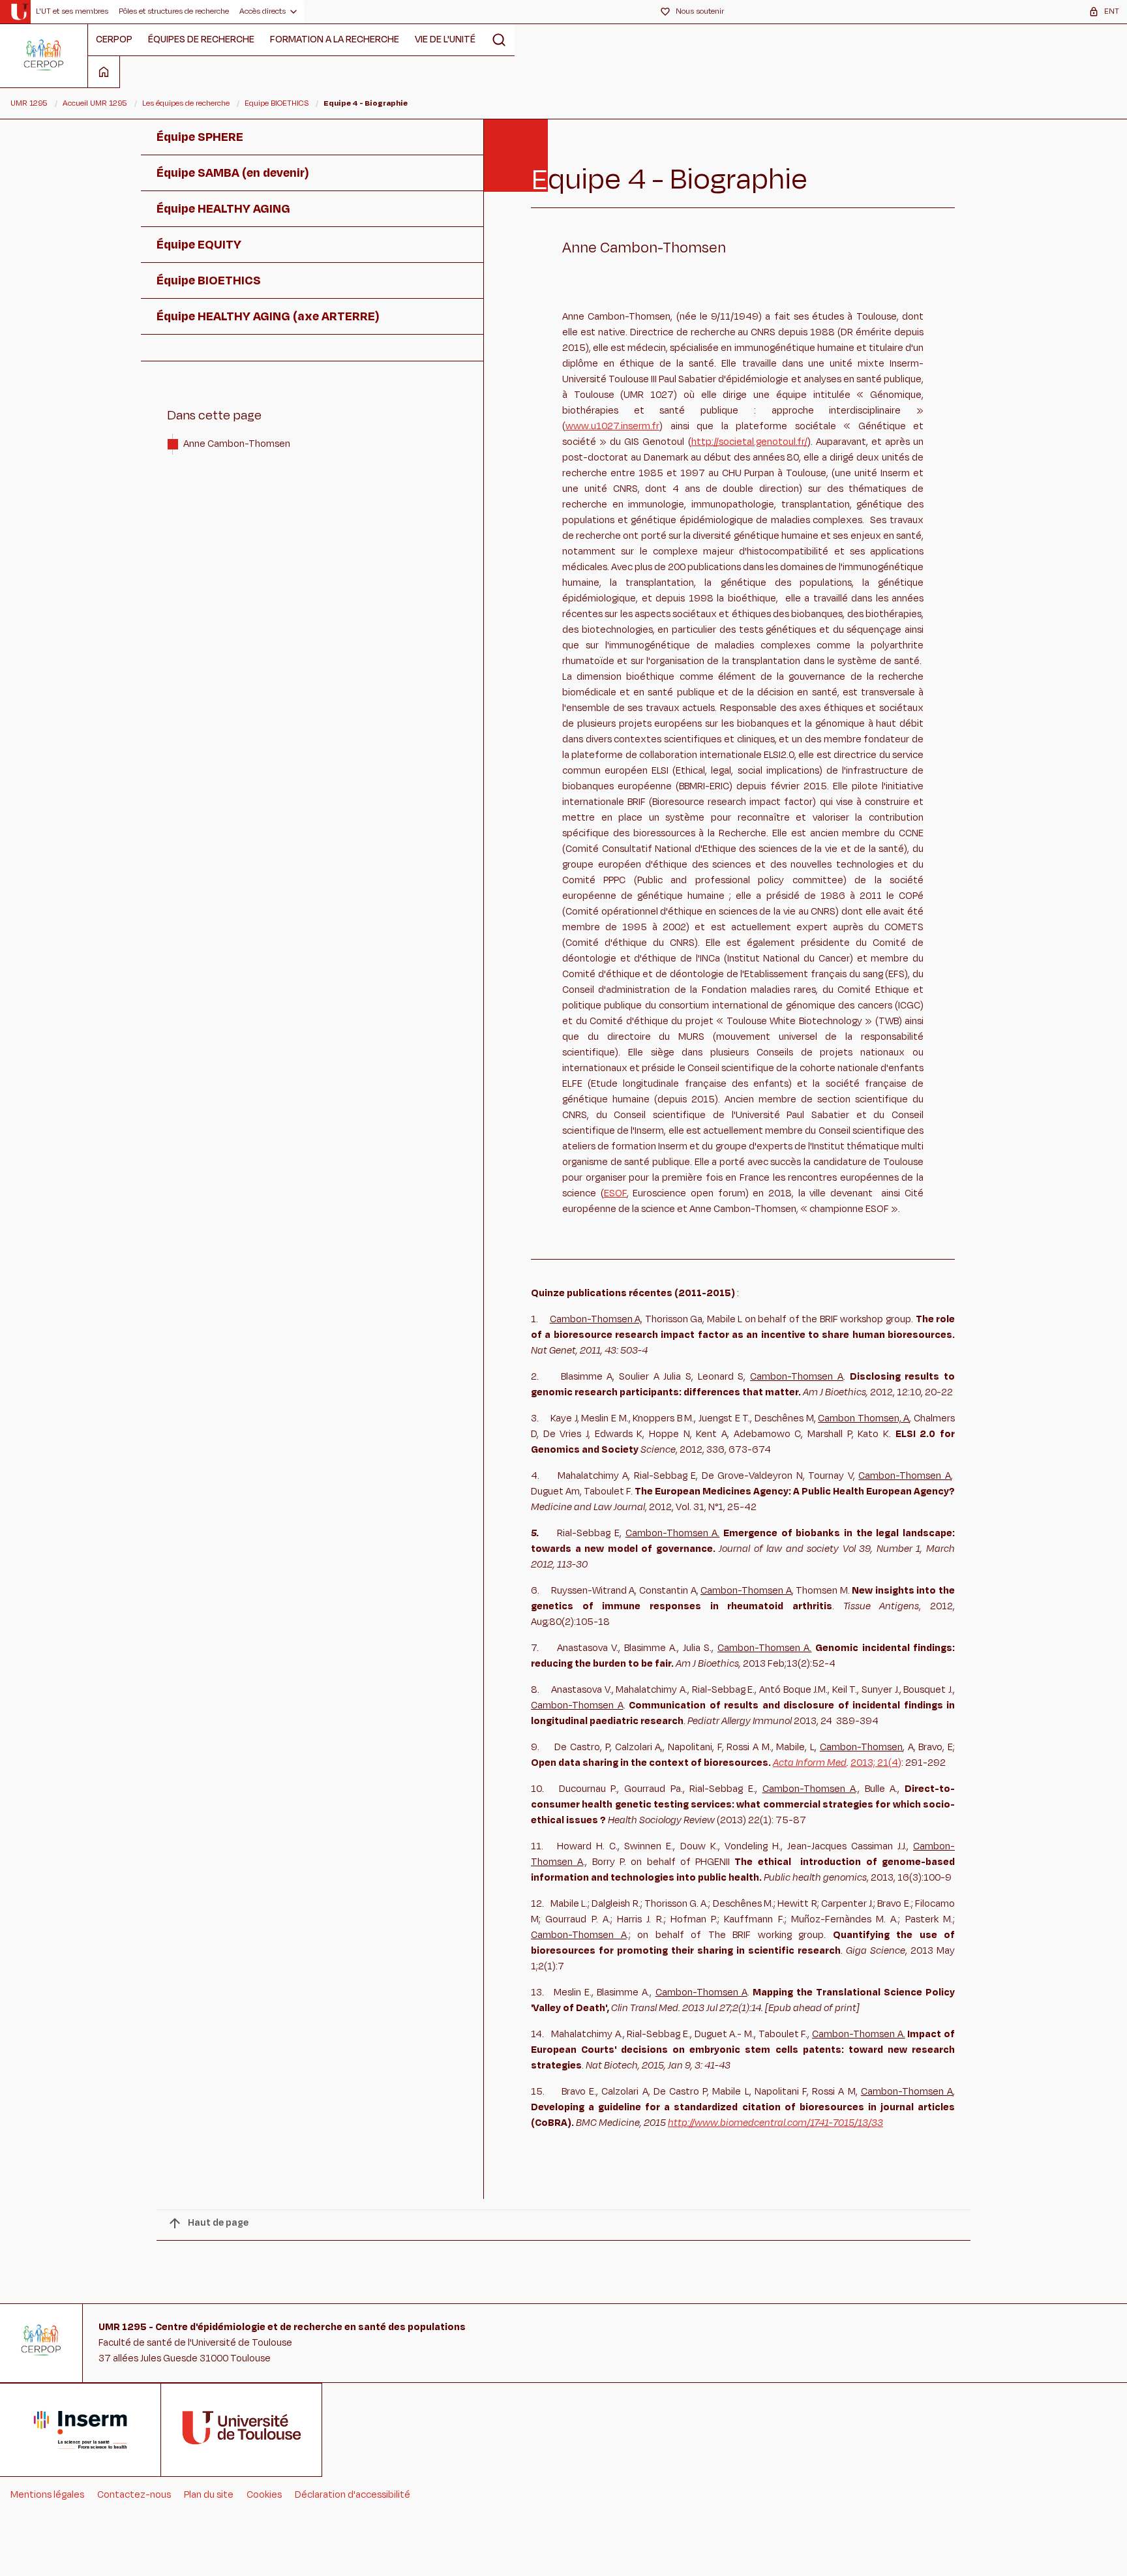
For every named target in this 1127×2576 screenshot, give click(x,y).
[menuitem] (72, 12)
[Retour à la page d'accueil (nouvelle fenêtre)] (19, 12)
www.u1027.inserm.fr (612, 426)
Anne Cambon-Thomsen (237, 444)
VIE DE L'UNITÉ (445, 39)
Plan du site (209, 2495)
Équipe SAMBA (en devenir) (233, 173)
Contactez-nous (134, 2495)
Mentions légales (47, 2495)
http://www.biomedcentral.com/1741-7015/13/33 (775, 2123)
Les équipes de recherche (186, 103)
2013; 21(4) (876, 1763)
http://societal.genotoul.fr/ (749, 442)
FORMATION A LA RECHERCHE (335, 39)
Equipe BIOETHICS (277, 103)
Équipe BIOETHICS (209, 280)
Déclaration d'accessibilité (353, 2495)
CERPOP (114, 39)
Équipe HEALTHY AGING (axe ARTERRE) (268, 316)
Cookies (264, 2495)
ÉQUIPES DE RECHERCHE (201, 39)
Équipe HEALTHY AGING (223, 209)
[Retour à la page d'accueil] (44, 55)
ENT (1112, 11)
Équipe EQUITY (199, 245)
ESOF (615, 1193)
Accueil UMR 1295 (95, 103)
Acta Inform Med (810, 1763)
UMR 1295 (29, 103)
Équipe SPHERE (200, 137)
